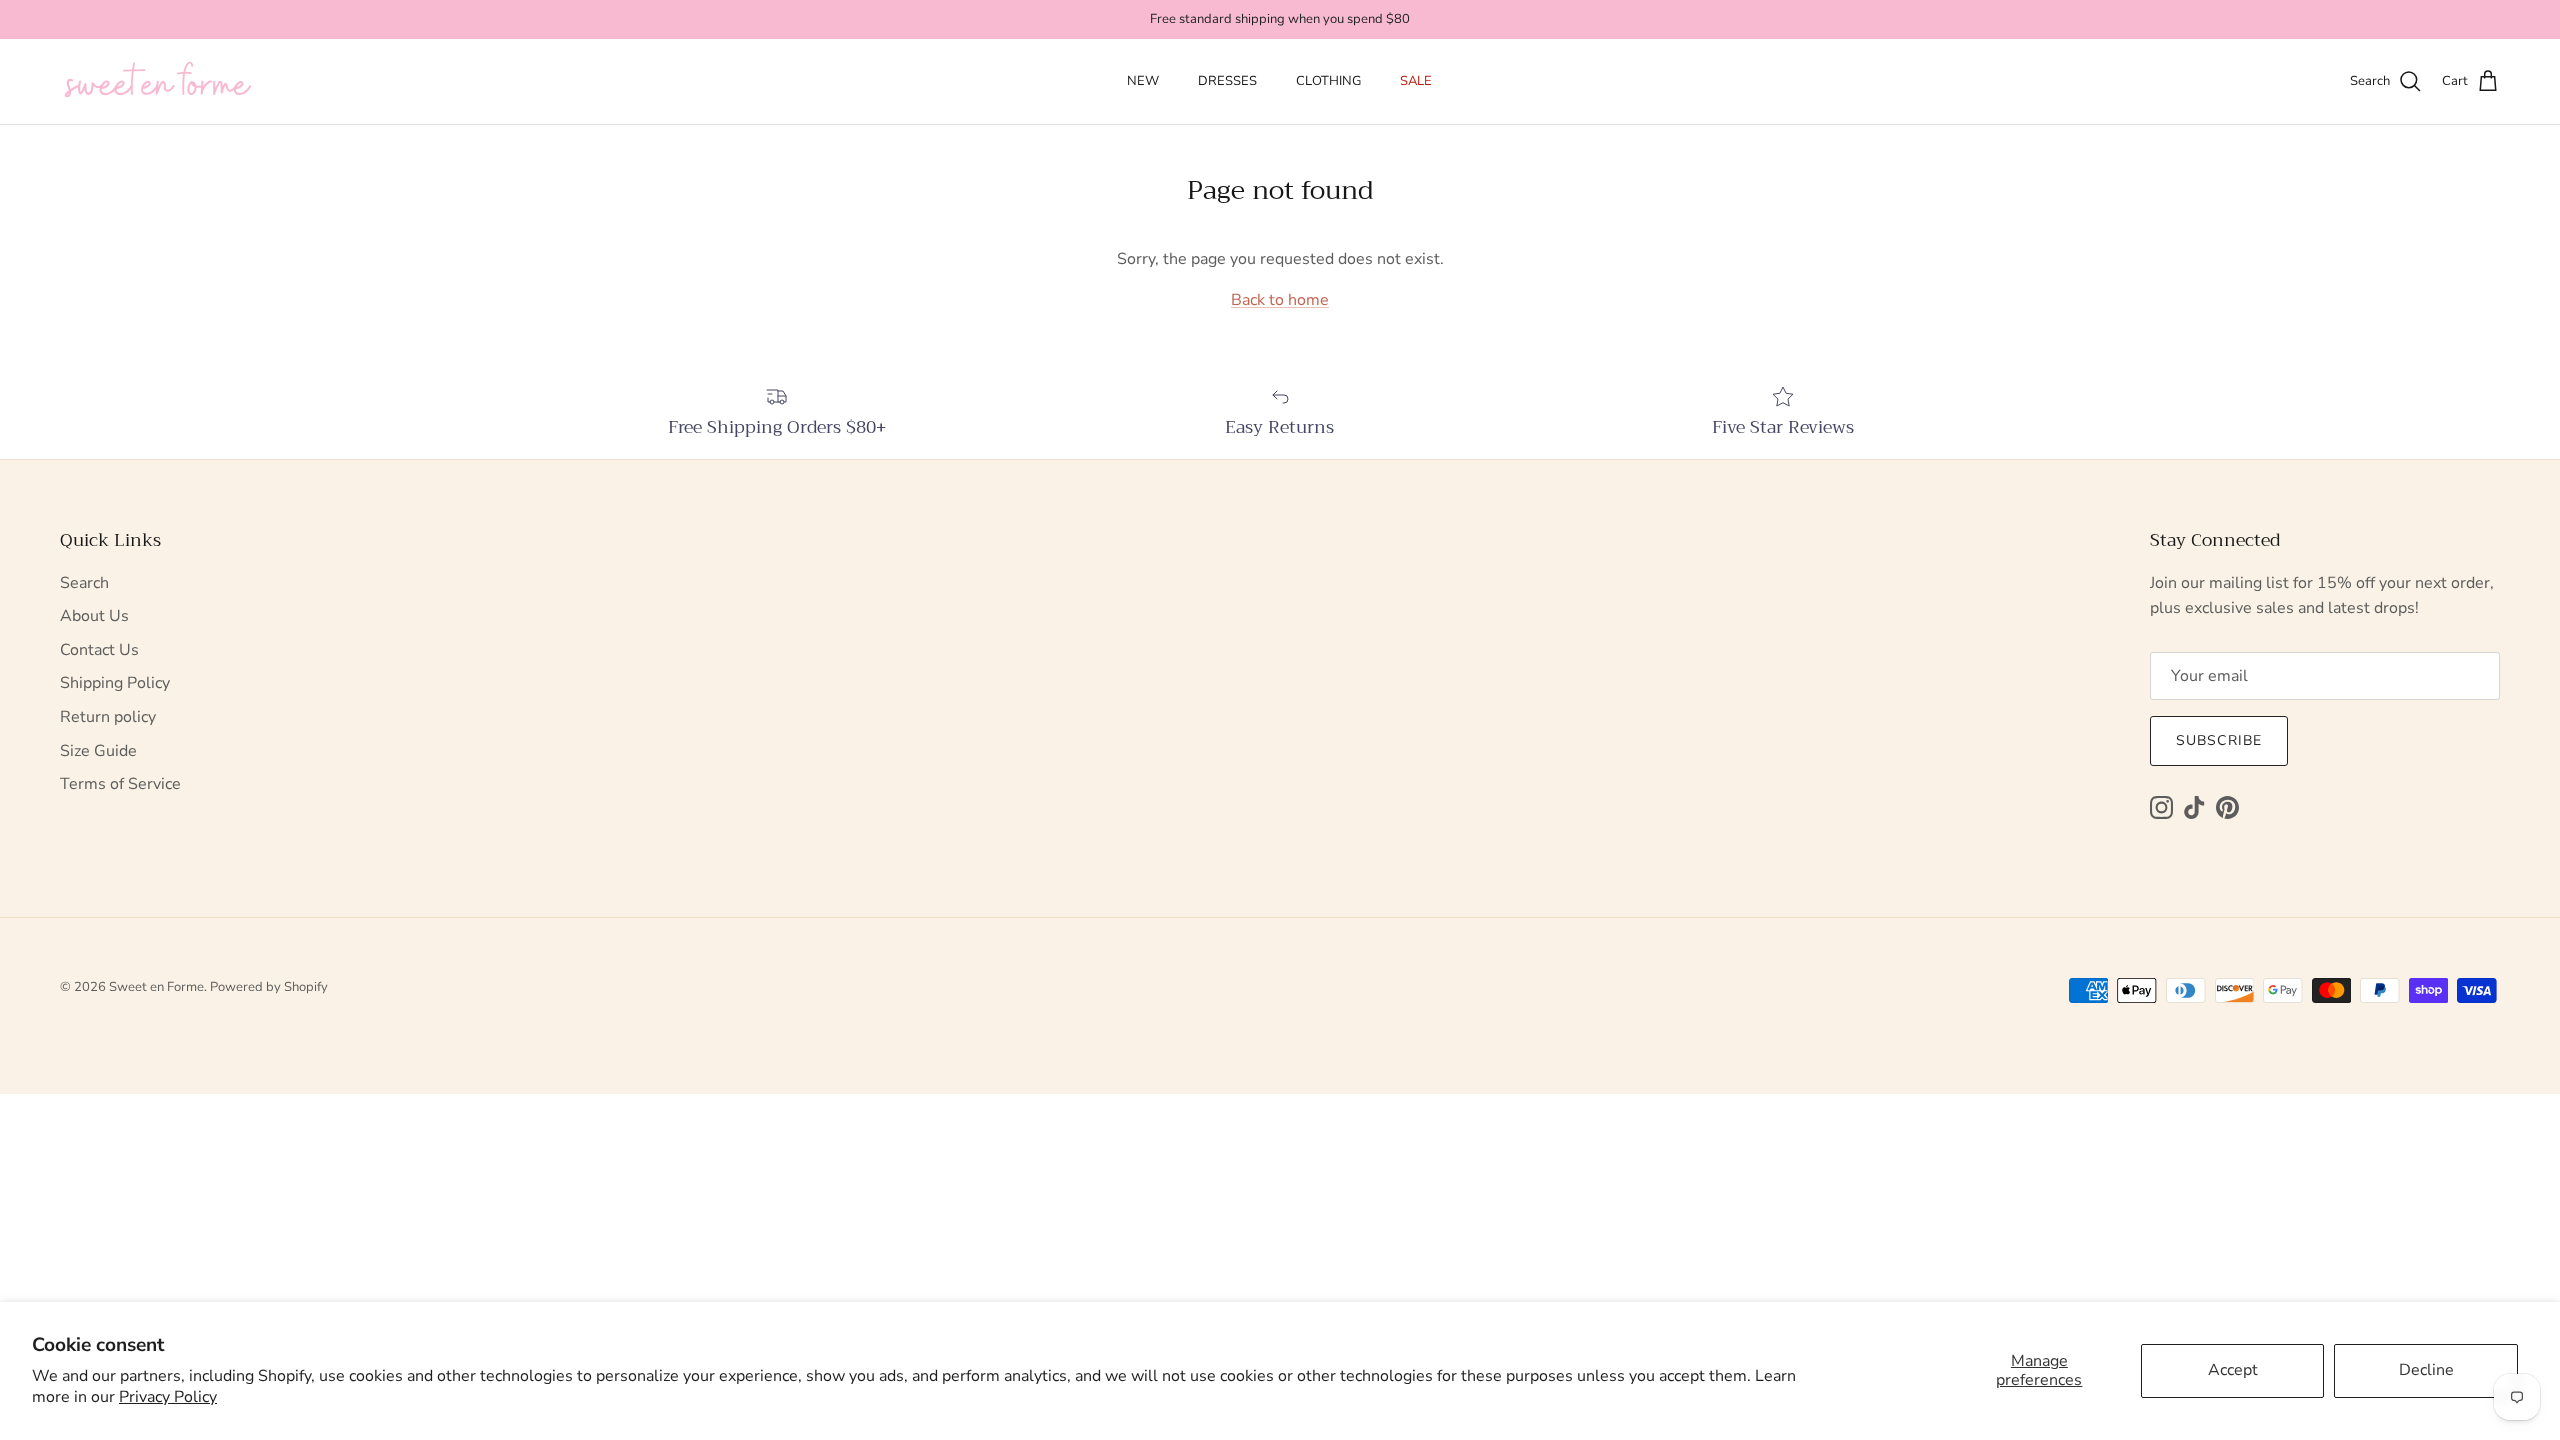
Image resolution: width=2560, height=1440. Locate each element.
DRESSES (1227, 81)
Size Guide (98, 751)
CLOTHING (1328, 81)
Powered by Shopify (269, 987)
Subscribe (2219, 740)
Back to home (1280, 300)
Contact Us (99, 650)
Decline (2426, 1370)
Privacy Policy (168, 1397)
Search (84, 583)
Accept (2233, 1370)
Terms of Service (120, 784)
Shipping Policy (115, 683)
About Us (94, 616)
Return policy (108, 717)
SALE (1416, 81)
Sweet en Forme (156, 987)
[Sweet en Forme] (157, 82)
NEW (1143, 81)
